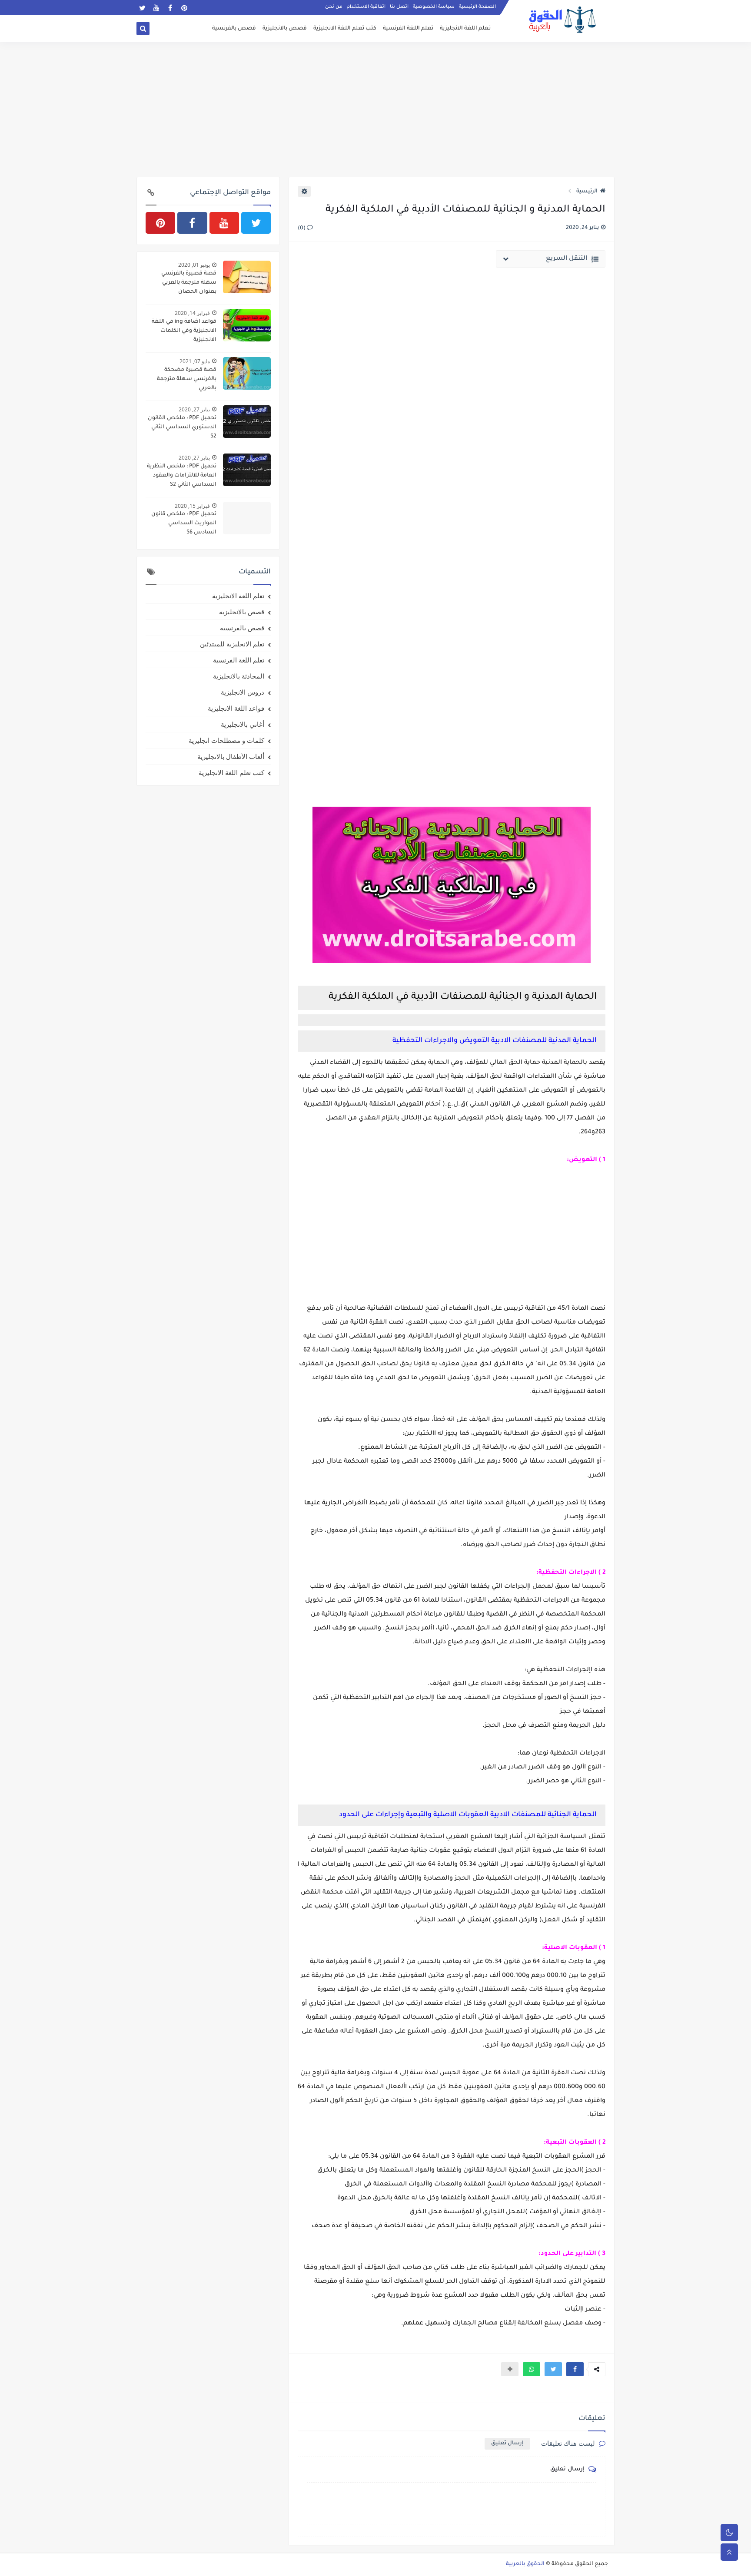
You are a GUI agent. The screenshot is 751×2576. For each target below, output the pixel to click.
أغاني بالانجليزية (243, 724)
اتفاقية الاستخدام (366, 7)
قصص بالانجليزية (285, 29)
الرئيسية (587, 192)
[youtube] (156, 8)
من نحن (334, 7)
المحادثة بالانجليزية (239, 676)
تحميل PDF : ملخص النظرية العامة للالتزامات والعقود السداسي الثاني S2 (182, 476)
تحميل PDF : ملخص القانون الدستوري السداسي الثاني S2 (182, 427)
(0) (302, 228)
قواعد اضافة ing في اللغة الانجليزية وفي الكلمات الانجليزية (184, 331)
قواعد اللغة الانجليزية (236, 708)
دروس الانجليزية (243, 692)
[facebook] (170, 8)
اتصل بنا (399, 7)
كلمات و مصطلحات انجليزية (226, 740)
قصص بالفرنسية (234, 29)
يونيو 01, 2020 (194, 265)
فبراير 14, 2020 (192, 313)
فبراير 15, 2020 (192, 506)
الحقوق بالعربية (525, 2564)
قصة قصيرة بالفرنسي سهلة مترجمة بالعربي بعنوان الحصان (189, 283)
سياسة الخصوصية (434, 7)
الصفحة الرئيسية (477, 7)
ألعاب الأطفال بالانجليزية (231, 756)
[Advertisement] (375, 109)
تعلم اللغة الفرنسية (408, 29)
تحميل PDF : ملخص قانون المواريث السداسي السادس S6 (184, 523)
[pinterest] (184, 8)
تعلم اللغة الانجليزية (465, 29)
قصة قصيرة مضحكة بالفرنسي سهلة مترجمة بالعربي (187, 379)
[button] (575, 2369)
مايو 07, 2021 (195, 361)
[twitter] (142, 8)
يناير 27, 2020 (194, 409)
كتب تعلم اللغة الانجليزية (345, 29)
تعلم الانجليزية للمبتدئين (232, 644)
